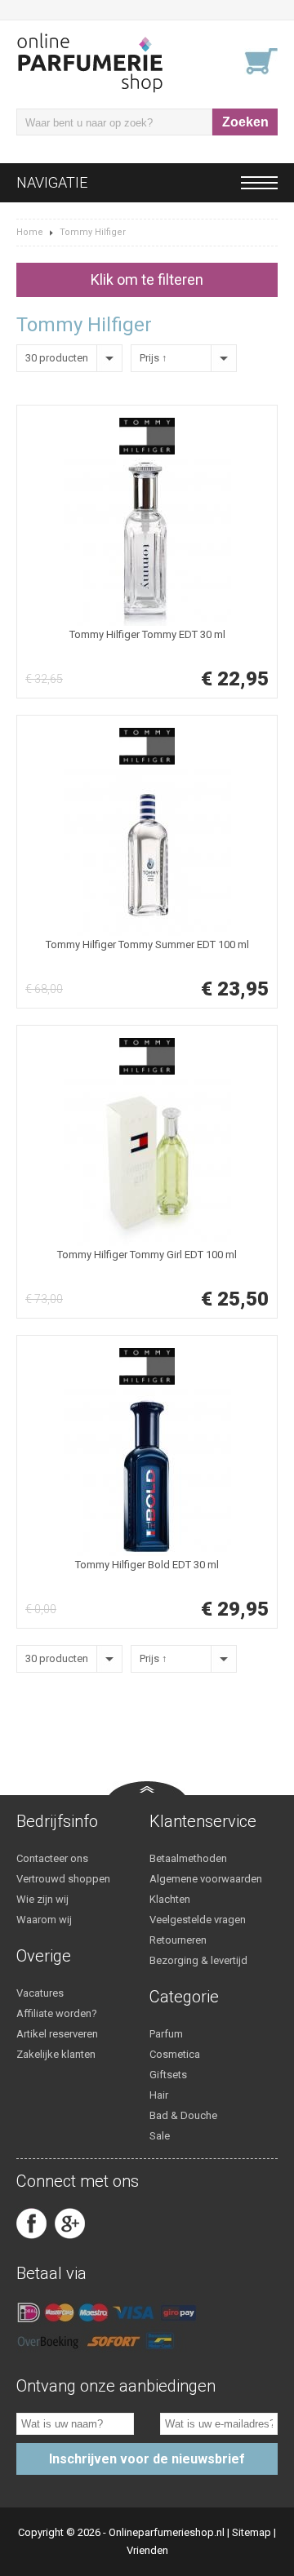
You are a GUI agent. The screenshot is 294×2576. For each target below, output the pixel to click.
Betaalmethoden (188, 1858)
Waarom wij (44, 1920)
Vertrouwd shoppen (63, 1879)
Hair (159, 2095)
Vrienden (147, 2550)
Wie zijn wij (42, 1899)
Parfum (166, 2034)
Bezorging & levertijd (198, 1960)
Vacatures (40, 1993)
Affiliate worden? (57, 2013)
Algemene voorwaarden (206, 1879)
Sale (160, 2136)
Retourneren (178, 1940)
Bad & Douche (183, 2115)
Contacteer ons (52, 1858)
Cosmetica (175, 2054)
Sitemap (252, 2532)
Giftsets (168, 2075)
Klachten (170, 1899)
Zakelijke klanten (56, 2054)
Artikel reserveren (57, 2034)
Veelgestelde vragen (198, 1920)
